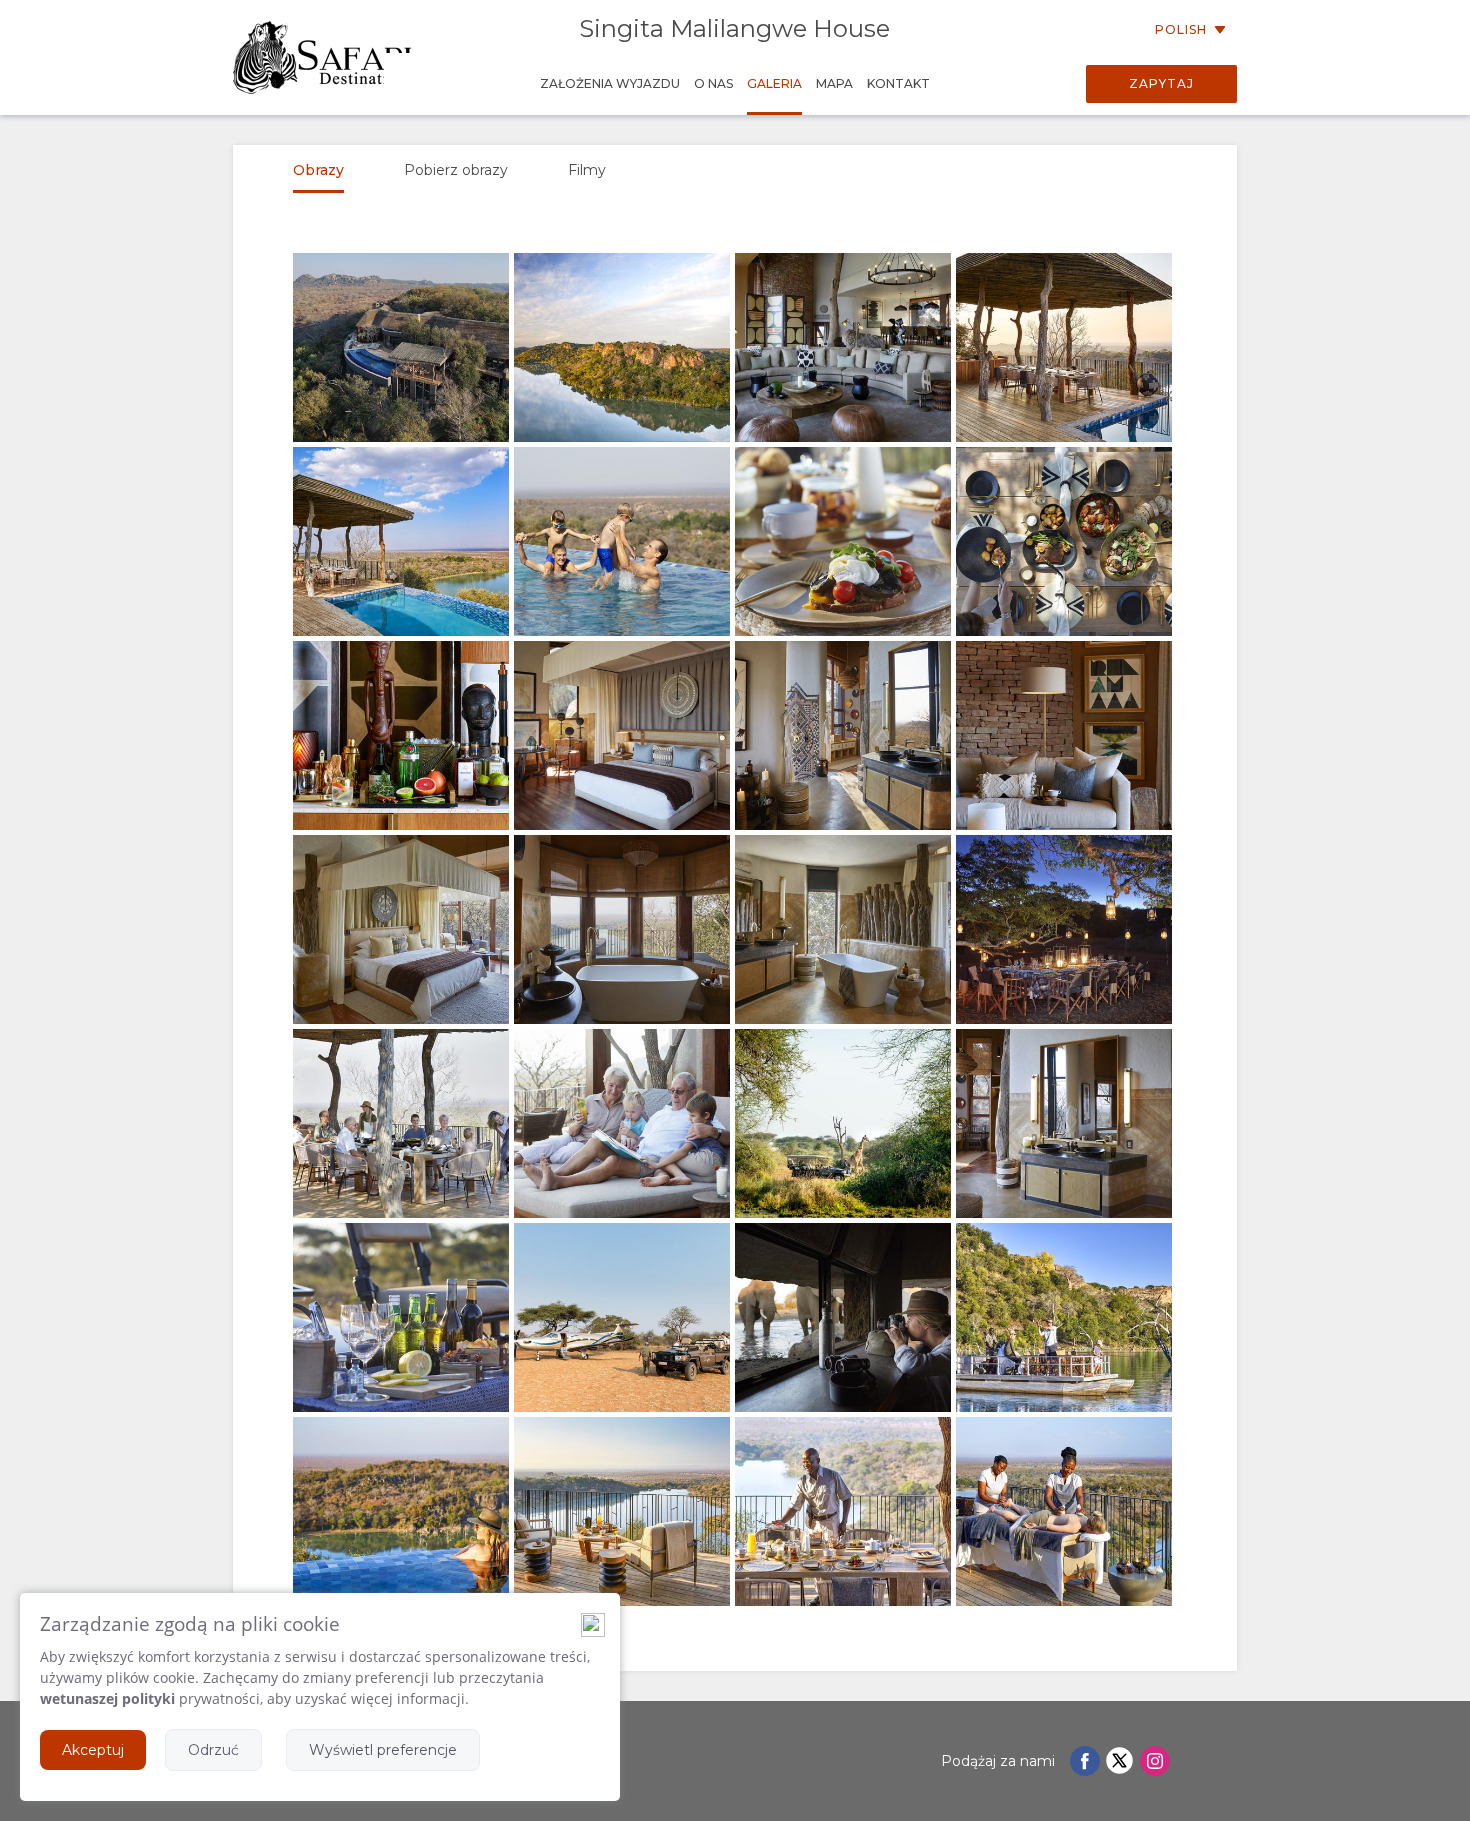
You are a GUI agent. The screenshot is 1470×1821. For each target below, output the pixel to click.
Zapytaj (1161, 83)
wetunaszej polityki (107, 1698)
